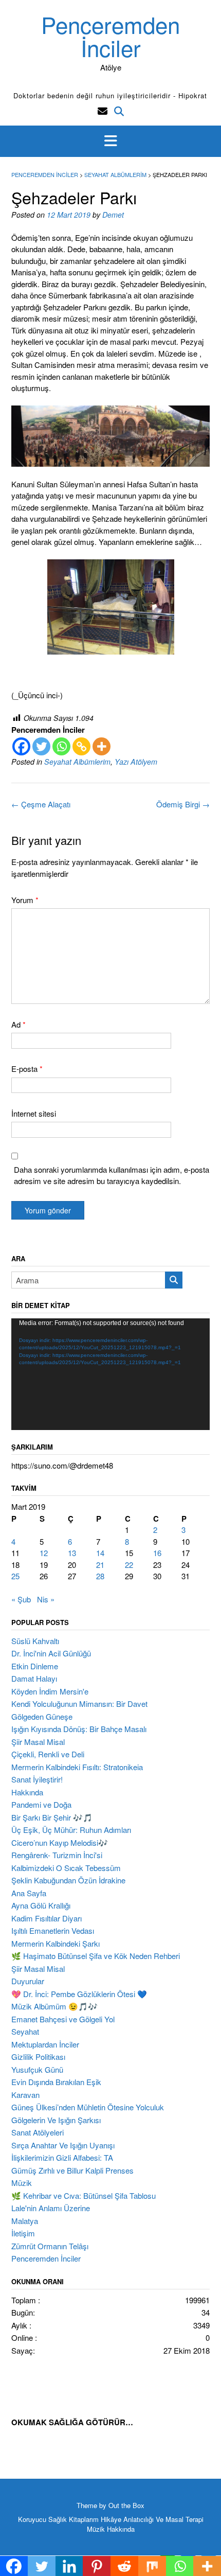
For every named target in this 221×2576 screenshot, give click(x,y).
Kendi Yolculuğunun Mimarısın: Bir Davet (79, 1704)
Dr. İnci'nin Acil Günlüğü (51, 1653)
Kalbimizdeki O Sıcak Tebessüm (66, 1868)
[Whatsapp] (61, 746)
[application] (110, 1374)
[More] (102, 746)
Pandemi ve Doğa (41, 1804)
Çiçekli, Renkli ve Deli (48, 1754)
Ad (19, 1024)
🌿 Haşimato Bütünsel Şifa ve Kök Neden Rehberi (96, 1956)
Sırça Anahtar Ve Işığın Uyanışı (63, 2145)
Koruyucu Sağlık (42, 2519)
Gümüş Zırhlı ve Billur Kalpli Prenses (72, 2170)
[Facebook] (21, 746)
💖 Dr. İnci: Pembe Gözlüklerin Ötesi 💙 (79, 1994)
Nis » (46, 1599)
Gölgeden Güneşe (42, 1716)
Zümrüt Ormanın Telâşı (50, 2246)
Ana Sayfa (29, 1893)
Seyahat (25, 2031)
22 (129, 1565)
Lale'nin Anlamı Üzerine (51, 2208)
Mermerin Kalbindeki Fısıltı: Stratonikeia (77, 1767)
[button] (110, 142)
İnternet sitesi (34, 1113)
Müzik (22, 2183)
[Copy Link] (81, 746)
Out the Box (126, 2505)
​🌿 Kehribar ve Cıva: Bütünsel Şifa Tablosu (84, 2195)
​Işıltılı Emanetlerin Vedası (53, 1930)
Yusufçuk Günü (37, 2069)
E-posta (27, 1069)
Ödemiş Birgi (183, 804)
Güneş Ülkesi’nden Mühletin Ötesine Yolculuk (88, 2107)
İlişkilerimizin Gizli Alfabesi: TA (62, 2157)
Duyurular (28, 1981)
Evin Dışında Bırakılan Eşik (56, 2082)
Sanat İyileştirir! (37, 1779)
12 (44, 1553)
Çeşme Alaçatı (41, 804)
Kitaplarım (84, 2519)
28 (100, 1576)
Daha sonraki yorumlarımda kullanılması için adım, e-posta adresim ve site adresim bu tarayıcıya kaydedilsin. (112, 1175)
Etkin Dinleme (35, 1666)
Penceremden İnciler (110, 36)
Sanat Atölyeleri (38, 2132)
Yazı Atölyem (136, 762)
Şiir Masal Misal (38, 1742)
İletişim (23, 2233)
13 (72, 1553)
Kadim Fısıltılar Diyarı (47, 1918)
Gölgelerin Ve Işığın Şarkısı (56, 2120)
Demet (113, 215)
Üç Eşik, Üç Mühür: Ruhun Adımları (71, 1830)
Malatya (25, 2221)
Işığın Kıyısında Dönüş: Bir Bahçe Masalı (79, 1729)
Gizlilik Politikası (38, 2057)
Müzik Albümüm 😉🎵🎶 (54, 2006)
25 (15, 1576)
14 (100, 1553)
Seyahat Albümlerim (77, 762)
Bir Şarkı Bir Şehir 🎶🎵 (52, 1817)
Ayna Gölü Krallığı (41, 1905)
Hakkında (27, 1792)
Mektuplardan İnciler (45, 2044)
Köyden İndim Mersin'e (50, 1691)
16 (157, 1553)
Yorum (25, 900)
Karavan (25, 2095)
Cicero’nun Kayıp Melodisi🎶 (60, 1842)
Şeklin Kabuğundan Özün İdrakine (68, 1880)
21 (100, 1565)
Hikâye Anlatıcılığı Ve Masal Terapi (152, 2519)
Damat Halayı (34, 1678)
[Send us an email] (103, 110)
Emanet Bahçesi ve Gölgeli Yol (63, 2019)
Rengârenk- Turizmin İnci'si (57, 1855)
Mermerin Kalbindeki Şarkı (56, 1943)
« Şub (21, 1599)
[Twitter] (41, 746)
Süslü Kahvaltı (35, 1641)
